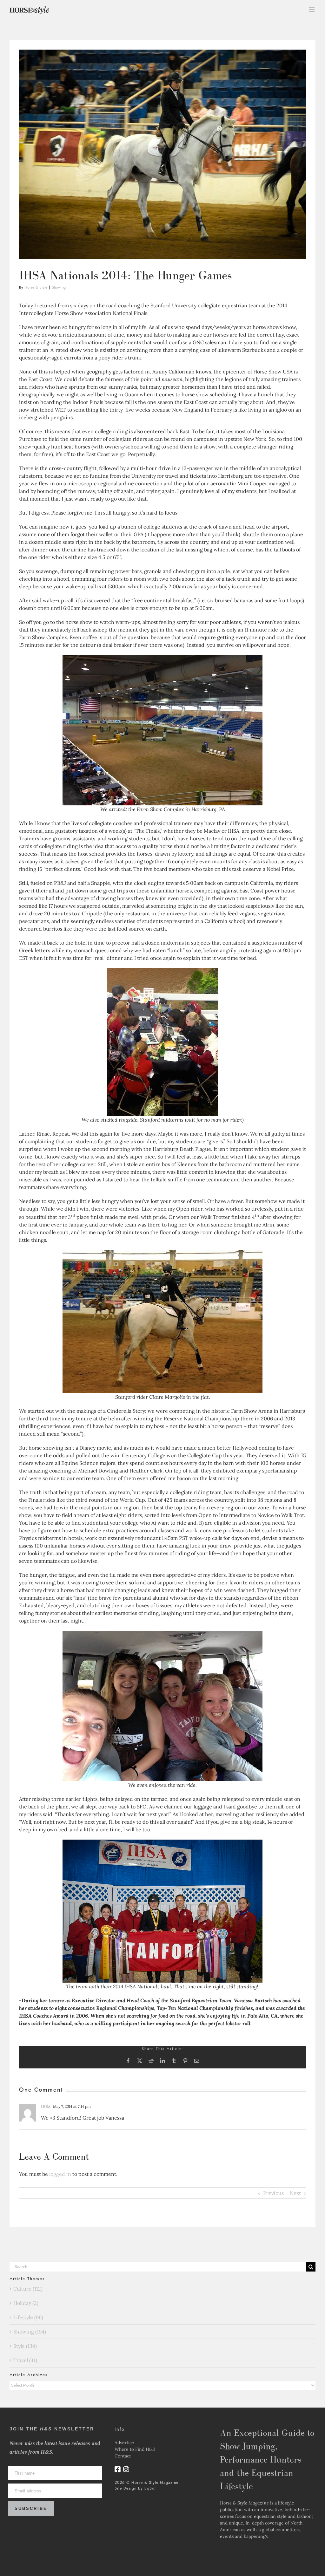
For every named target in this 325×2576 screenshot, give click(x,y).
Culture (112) (28, 2289)
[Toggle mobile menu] (312, 10)
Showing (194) (30, 2332)
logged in (60, 2174)
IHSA (46, 2106)
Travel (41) (25, 2360)
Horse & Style (36, 287)
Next (295, 2193)
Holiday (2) (26, 2303)
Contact (123, 2456)
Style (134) (25, 2346)
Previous (273, 2193)
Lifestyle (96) (28, 2317)
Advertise (124, 2443)
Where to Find (135, 2449)
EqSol (150, 2488)
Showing (59, 287)
